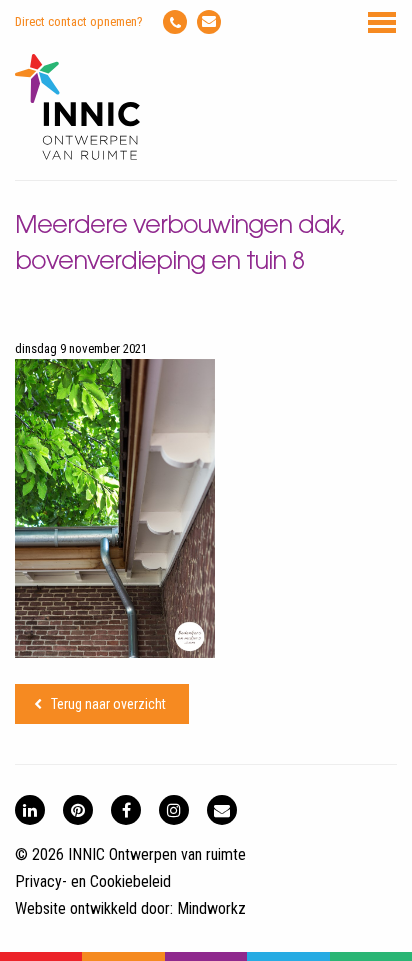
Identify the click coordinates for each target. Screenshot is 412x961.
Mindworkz (211, 908)
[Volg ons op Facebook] (126, 810)
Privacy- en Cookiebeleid (93, 881)
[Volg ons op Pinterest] (78, 810)
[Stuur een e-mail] (209, 22)
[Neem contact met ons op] (222, 810)
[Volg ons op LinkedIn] (30, 810)
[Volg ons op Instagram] (174, 810)
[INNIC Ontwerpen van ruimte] (77, 155)
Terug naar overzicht (108, 704)
